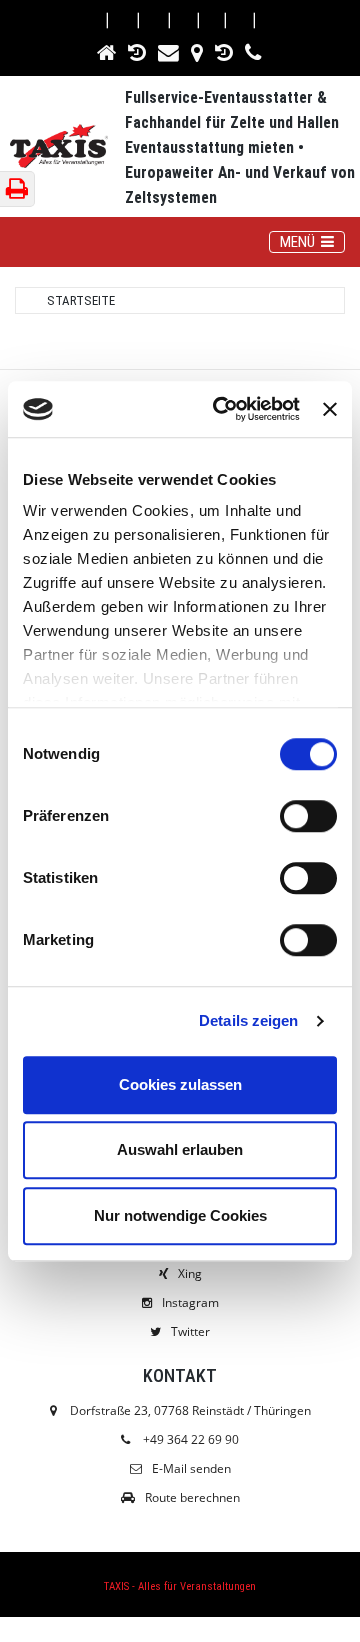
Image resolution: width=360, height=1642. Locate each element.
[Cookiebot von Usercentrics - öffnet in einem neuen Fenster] (222, 409)
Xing (190, 1273)
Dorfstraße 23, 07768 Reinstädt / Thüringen (189, 1410)
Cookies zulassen (180, 1084)
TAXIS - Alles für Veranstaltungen (180, 1586)
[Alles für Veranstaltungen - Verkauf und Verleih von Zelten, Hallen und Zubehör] (67, 149)
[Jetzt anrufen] (254, 49)
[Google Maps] (198, 49)
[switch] (308, 816)
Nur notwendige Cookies (180, 1215)
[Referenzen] (138, 49)
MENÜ (312, 241)
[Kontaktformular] (170, 49)
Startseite (81, 300)
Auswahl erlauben (180, 1149)
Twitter (190, 1331)
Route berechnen (192, 1497)
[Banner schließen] (330, 409)
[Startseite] (108, 49)
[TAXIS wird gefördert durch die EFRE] (225, 49)
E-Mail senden (191, 1468)
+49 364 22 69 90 (191, 1439)
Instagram (190, 1302)
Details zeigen (248, 1020)
